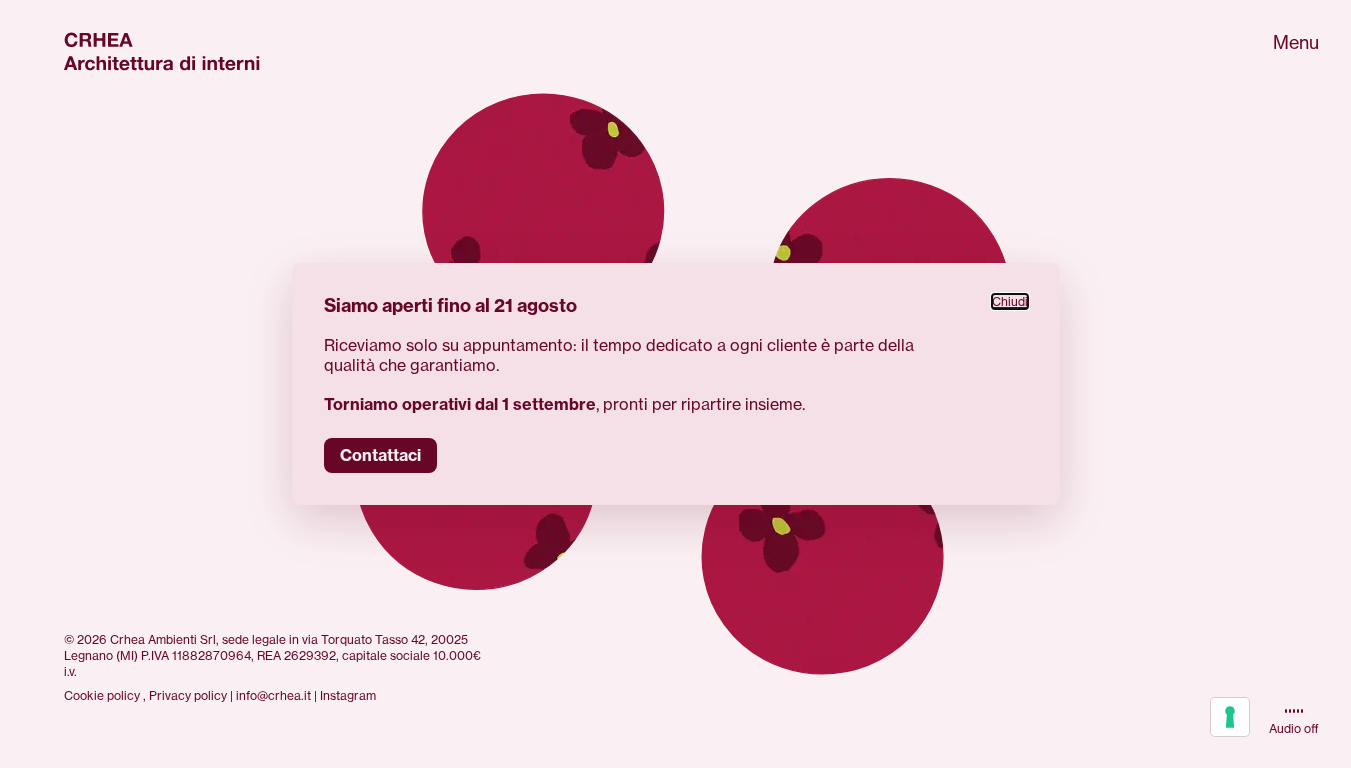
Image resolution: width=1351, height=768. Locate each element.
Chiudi (1010, 302)
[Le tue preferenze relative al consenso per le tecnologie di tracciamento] (1230, 717)
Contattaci (380, 455)
